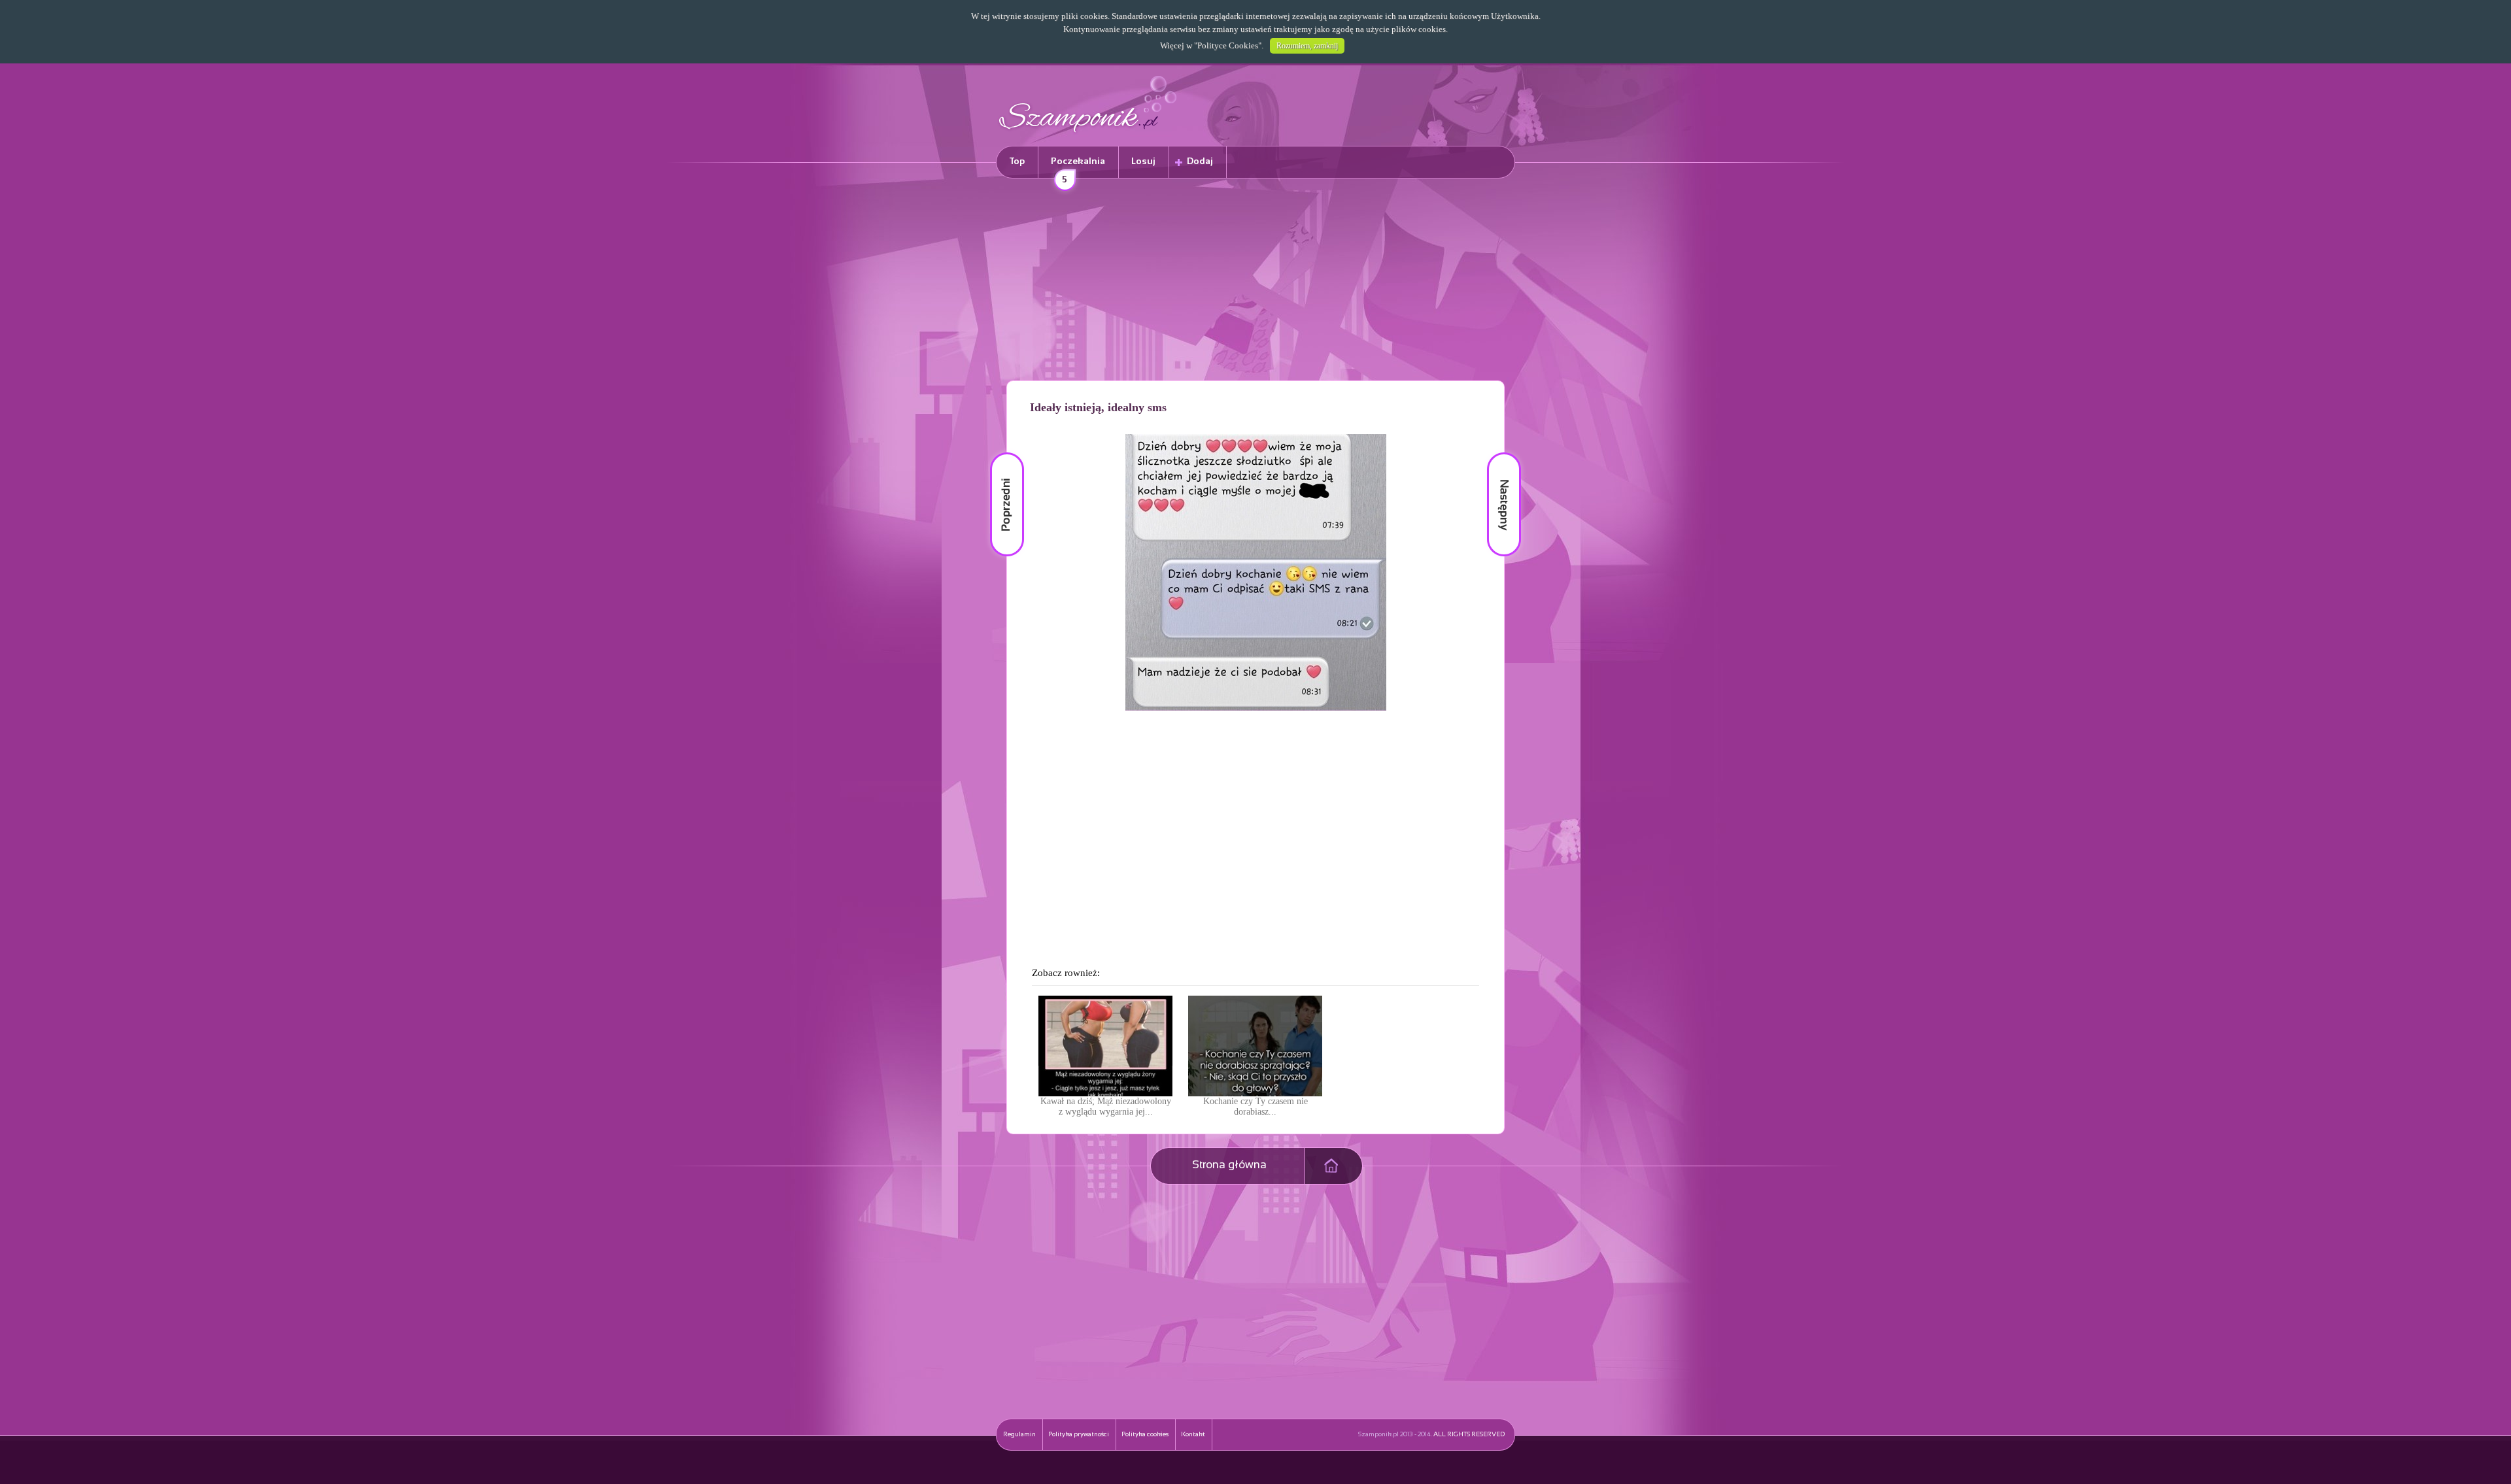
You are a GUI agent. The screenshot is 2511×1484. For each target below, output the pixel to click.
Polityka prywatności (1079, 1435)
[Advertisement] (1255, 282)
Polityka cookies (1145, 1435)
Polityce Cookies (1228, 45)
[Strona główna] (1088, 134)
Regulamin (1019, 1435)
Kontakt (1193, 1435)
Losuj (1143, 162)
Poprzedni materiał (999, 453)
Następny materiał (1495, 453)
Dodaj (1200, 162)
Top (1017, 162)
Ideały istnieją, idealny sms (1098, 407)
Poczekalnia (1078, 168)
